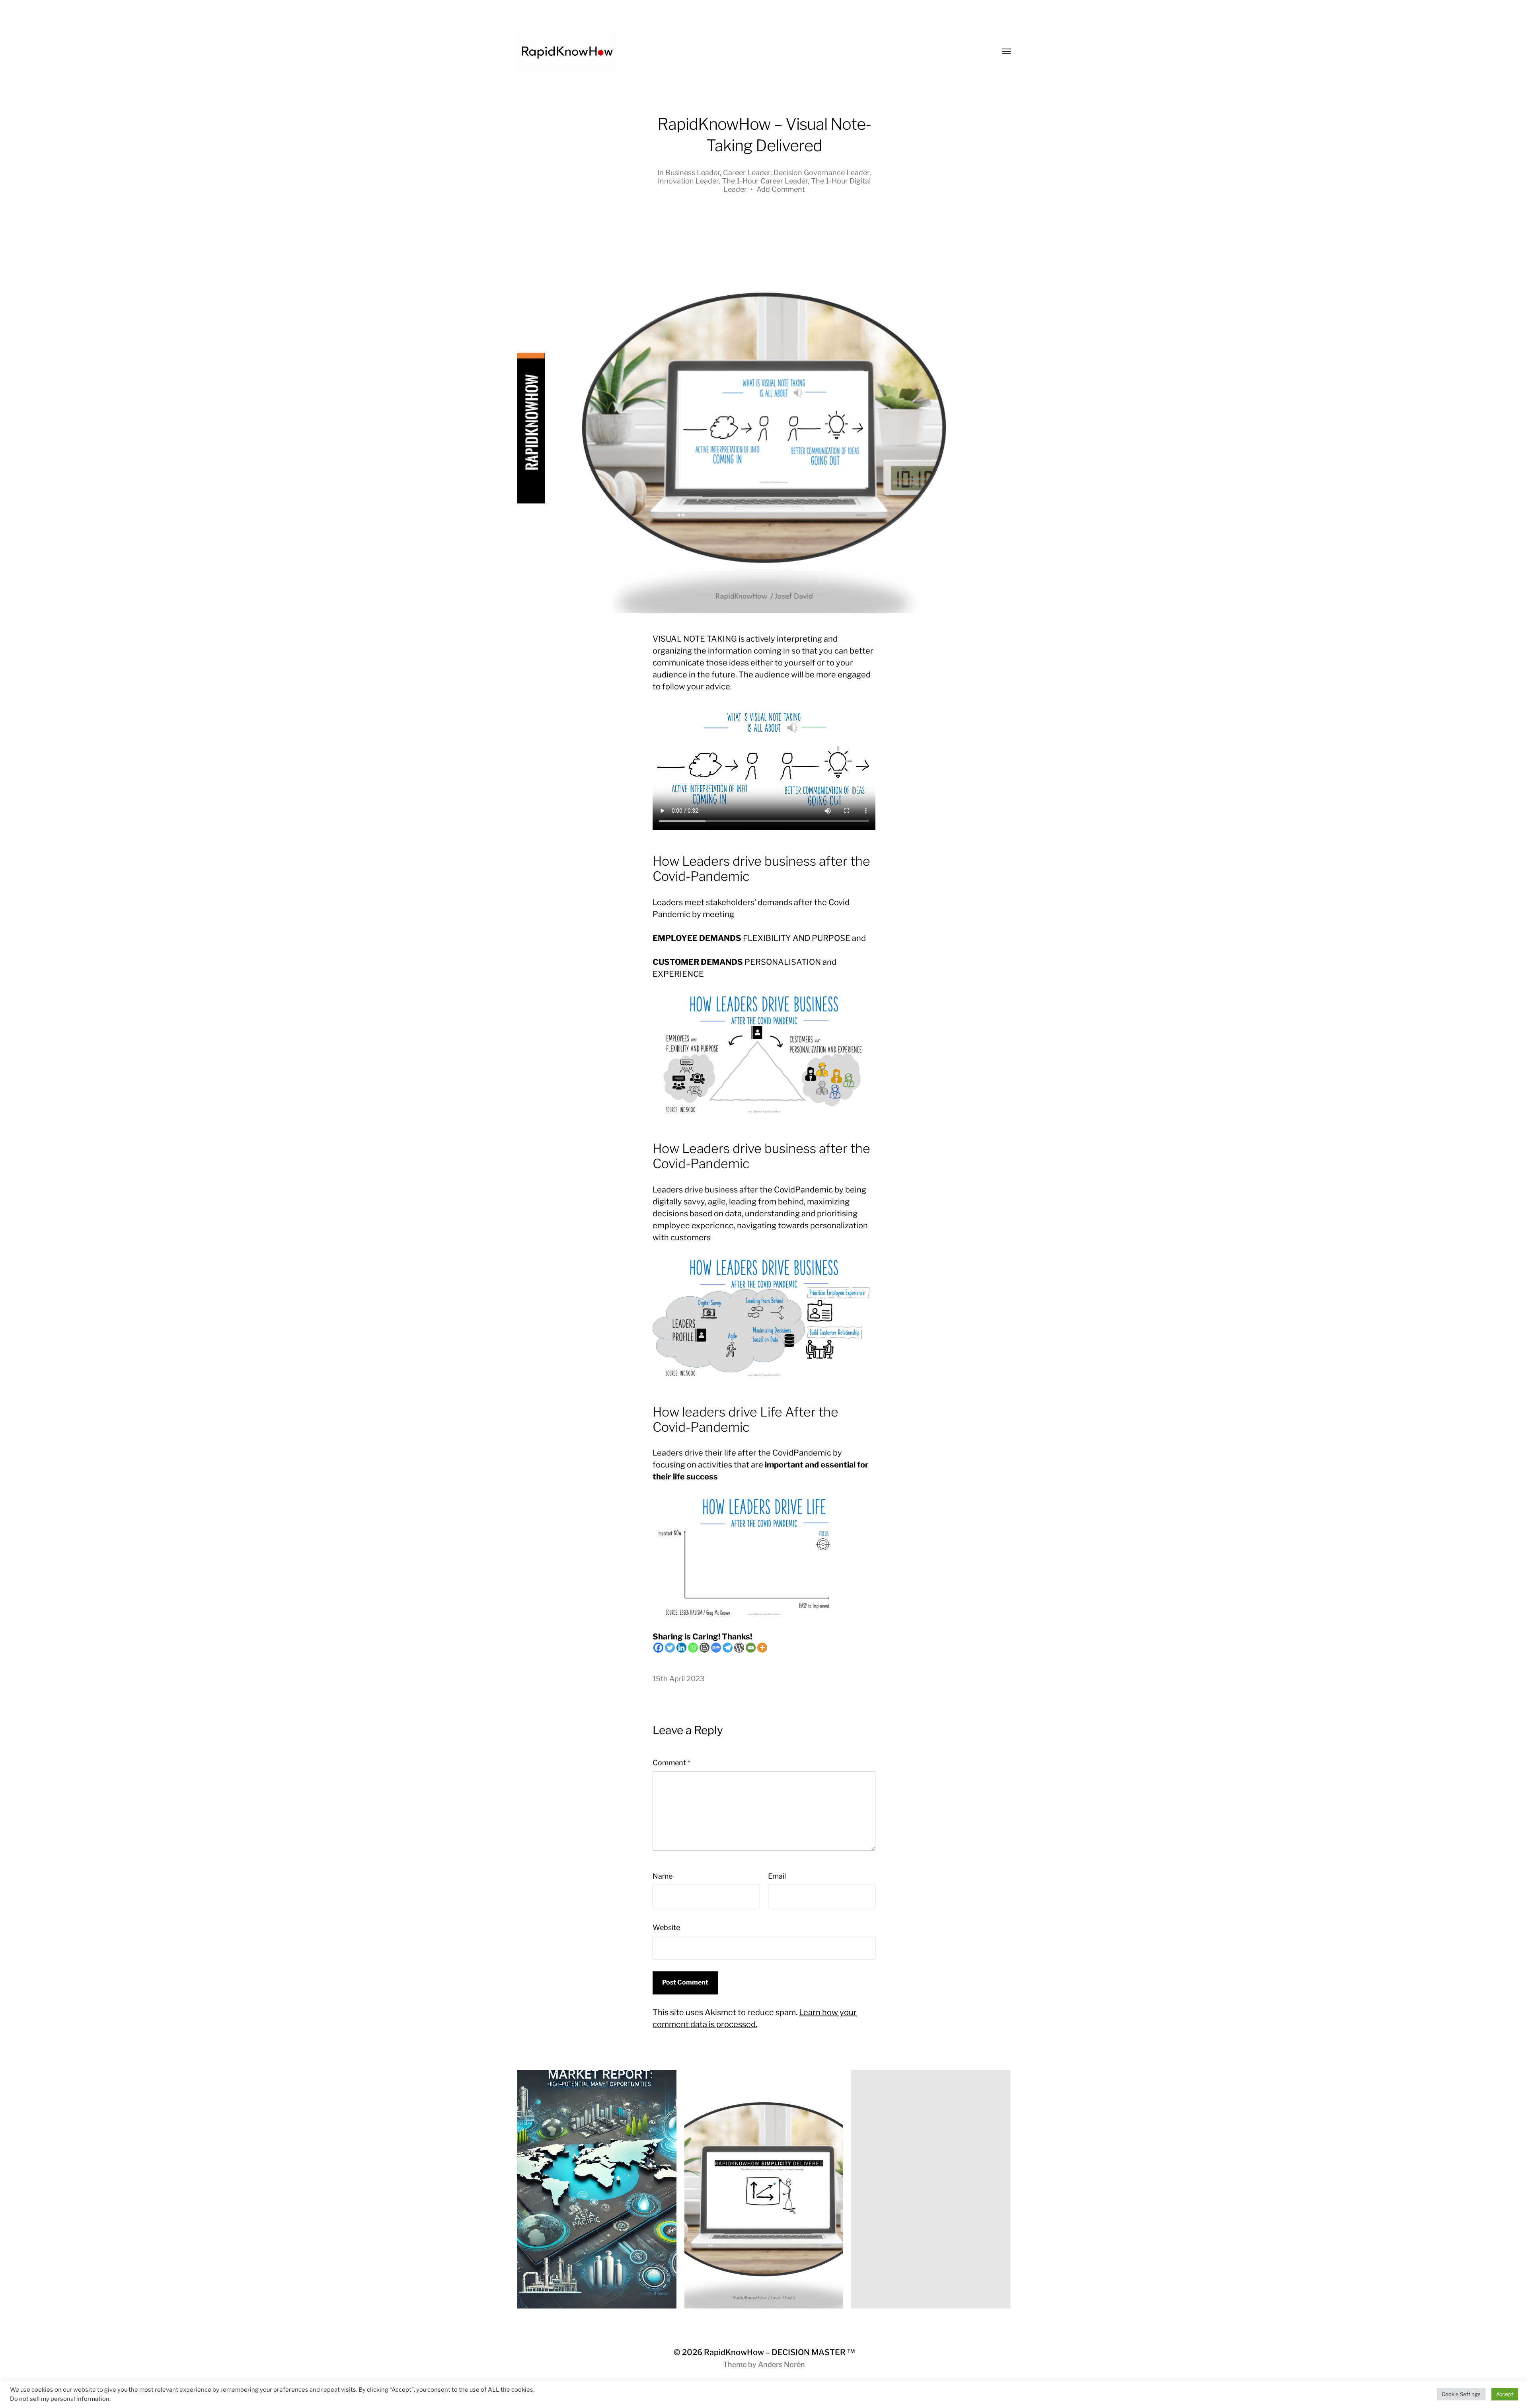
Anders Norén (782, 2364)
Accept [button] (1505, 2394)
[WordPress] (739, 1648)
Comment (671, 1763)
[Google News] (716, 1648)
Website (666, 1927)
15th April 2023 (679, 1679)
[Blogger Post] (705, 1648)
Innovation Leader (688, 181)
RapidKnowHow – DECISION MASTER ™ (779, 2352)
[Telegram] (728, 1648)
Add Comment (781, 189)
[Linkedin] (681, 1648)
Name (663, 1876)
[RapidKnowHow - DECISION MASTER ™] (748, 52)
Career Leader (747, 173)
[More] (762, 1648)
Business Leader (693, 173)
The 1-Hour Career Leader (765, 181)
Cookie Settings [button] (1461, 2394)
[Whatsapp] (693, 1648)
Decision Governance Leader (821, 173)
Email (777, 1876)
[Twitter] (670, 1648)
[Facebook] (658, 1648)
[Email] (751, 1648)
